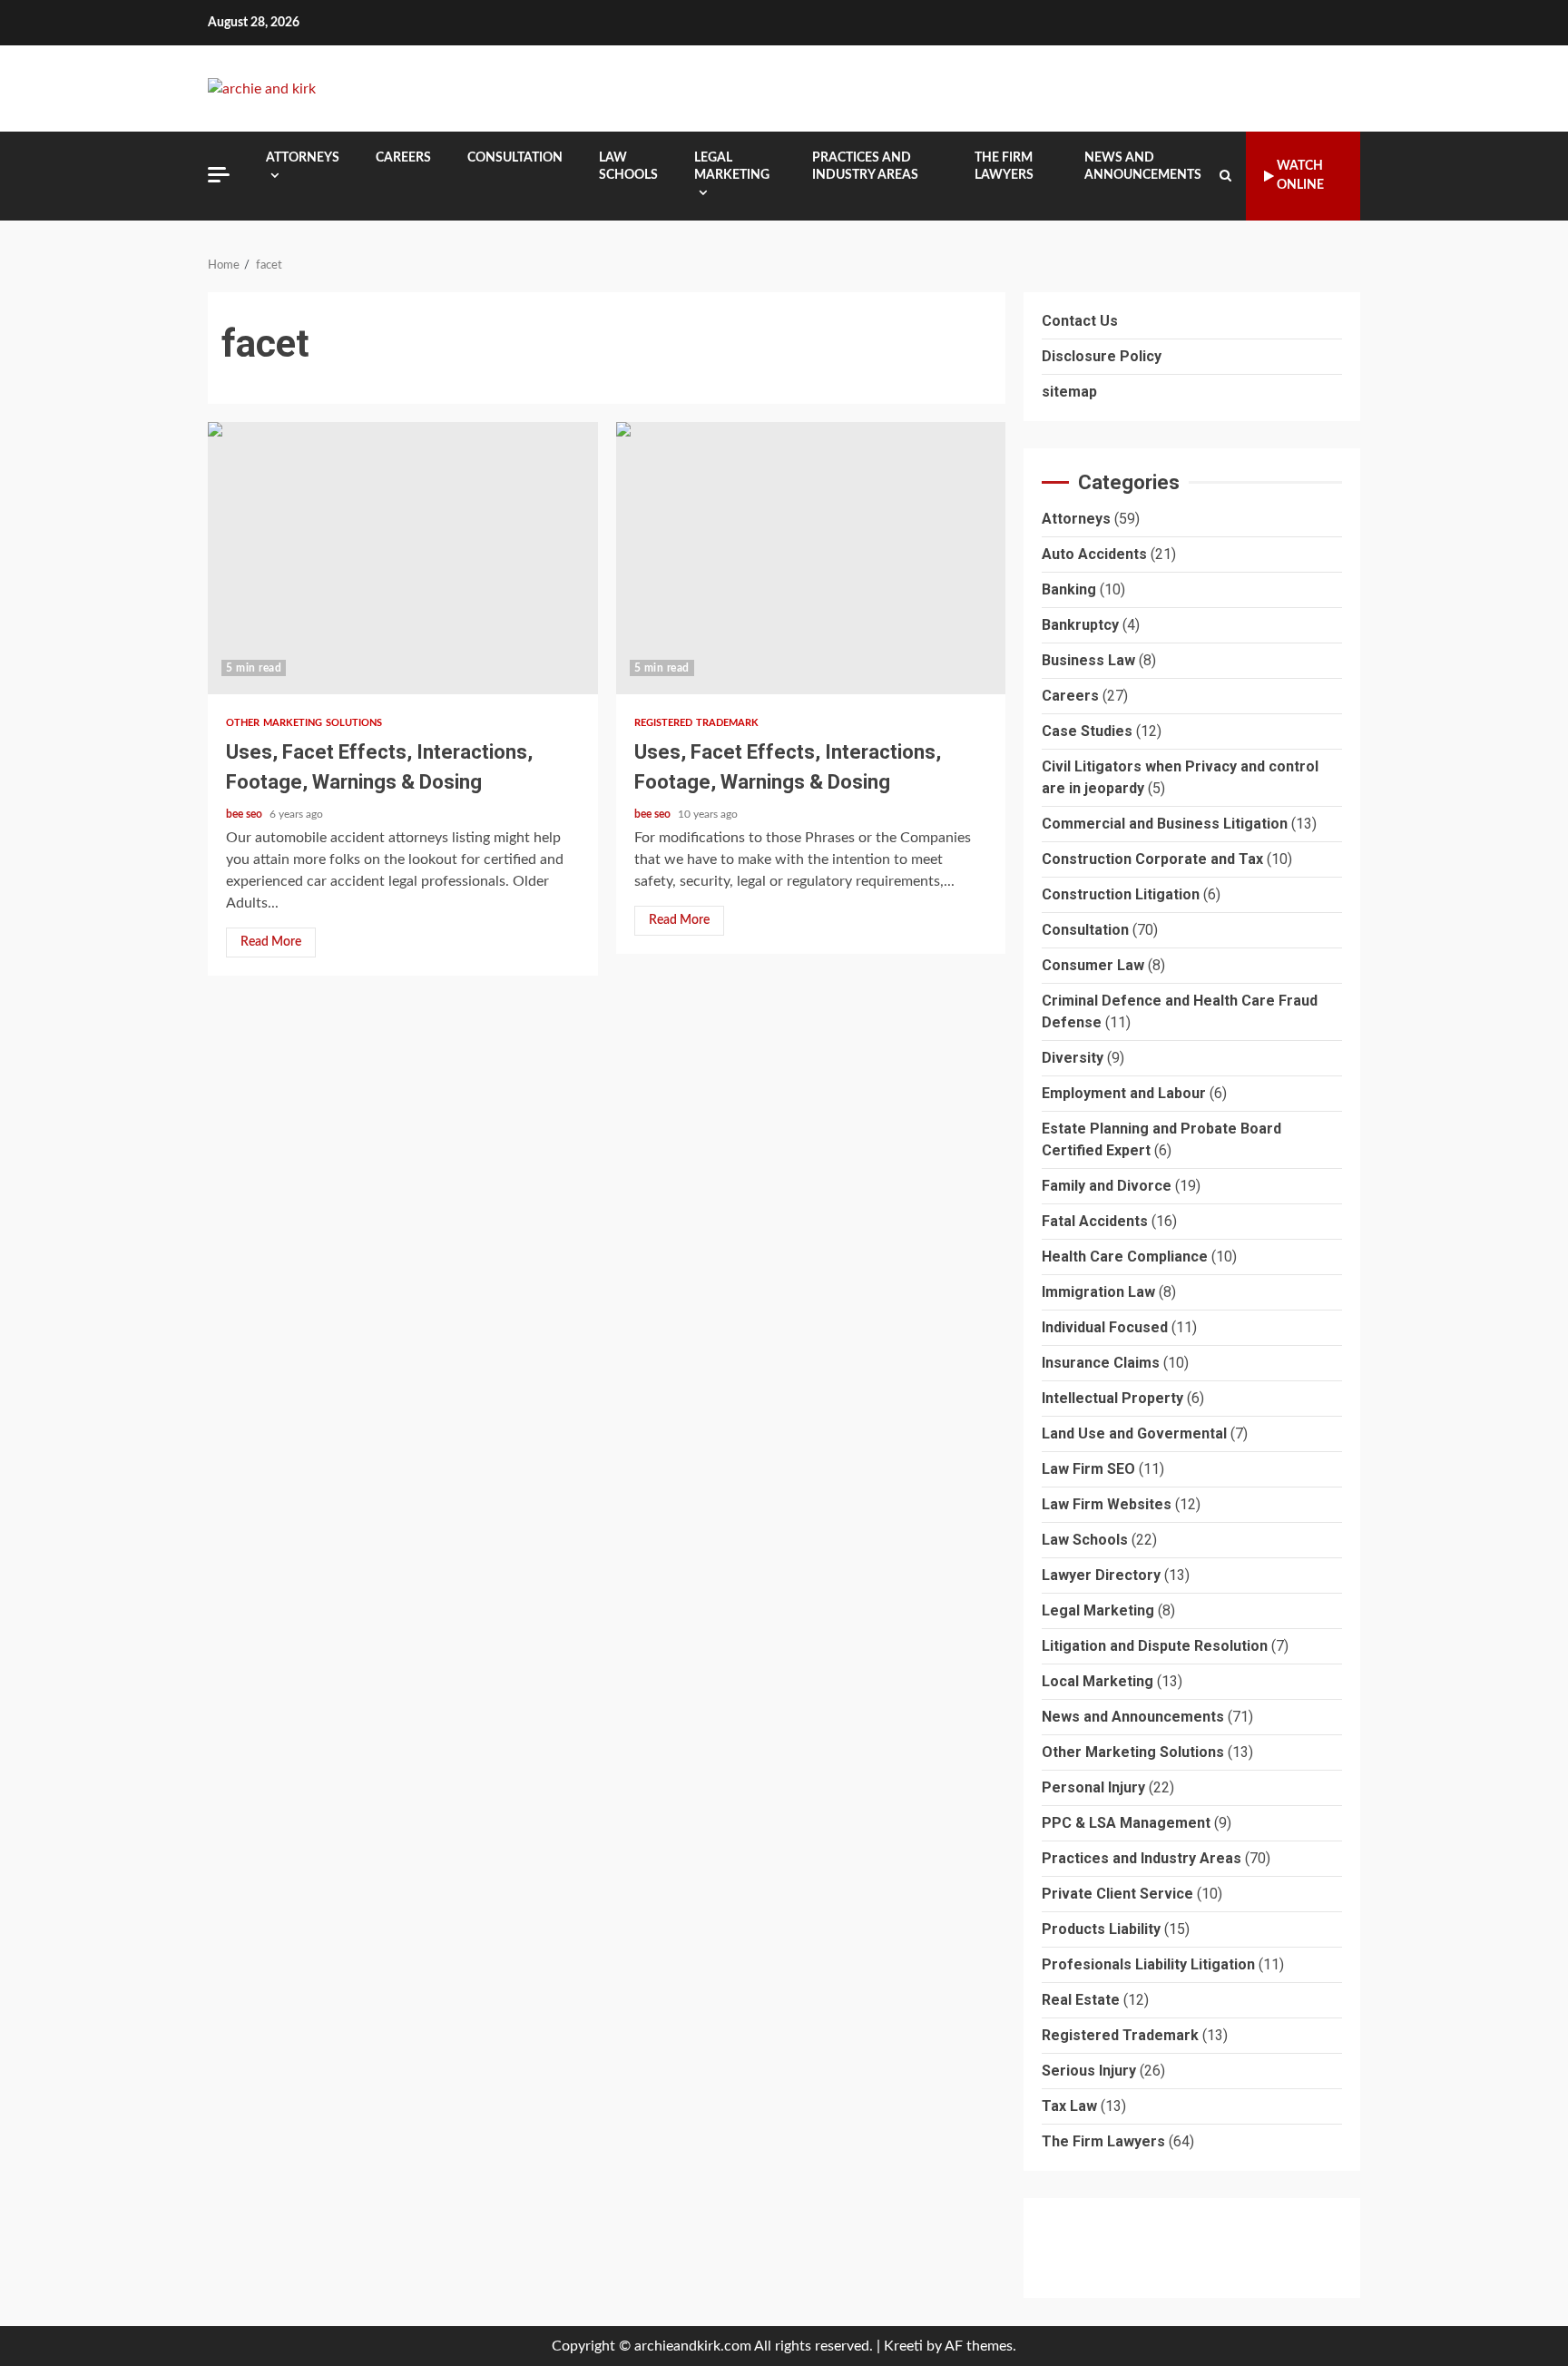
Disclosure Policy (1102, 356)
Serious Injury (1089, 2071)
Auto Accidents (1094, 555)
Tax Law (1069, 2107)
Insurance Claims (1101, 1364)
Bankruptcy (1080, 626)
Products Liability (1101, 1930)
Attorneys (303, 158)
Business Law (1088, 661)
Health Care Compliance (1125, 1257)
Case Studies (1087, 732)
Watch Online (1300, 176)
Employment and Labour (1124, 1094)
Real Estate (1081, 2001)
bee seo (245, 814)
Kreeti (903, 2346)
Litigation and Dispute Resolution (1155, 1647)
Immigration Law (1098, 1293)
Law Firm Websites (1107, 1505)
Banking (1069, 590)
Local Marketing (1098, 1682)
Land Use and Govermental (1134, 1434)
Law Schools (628, 167)
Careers (403, 158)
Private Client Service (1117, 1895)
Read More (271, 942)
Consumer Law (1093, 966)
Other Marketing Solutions (304, 723)
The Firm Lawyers (1004, 167)
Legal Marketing (732, 167)
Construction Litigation (1121, 895)
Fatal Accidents (1095, 1222)
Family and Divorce (1107, 1187)
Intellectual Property (1112, 1399)
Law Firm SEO (1088, 1470)
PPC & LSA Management (1126, 1824)
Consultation (515, 158)
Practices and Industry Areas (865, 167)
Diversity (1073, 1059)
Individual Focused (1105, 1328)
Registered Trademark (697, 723)
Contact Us (1080, 321)
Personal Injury (1093, 1788)
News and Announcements (1143, 167)
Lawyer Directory (1101, 1576)
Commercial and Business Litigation (1165, 825)
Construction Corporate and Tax (1152, 860)
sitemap (1069, 392)
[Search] (1225, 176)
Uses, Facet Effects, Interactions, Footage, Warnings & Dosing (403, 558)
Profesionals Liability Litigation (1148, 1965)
